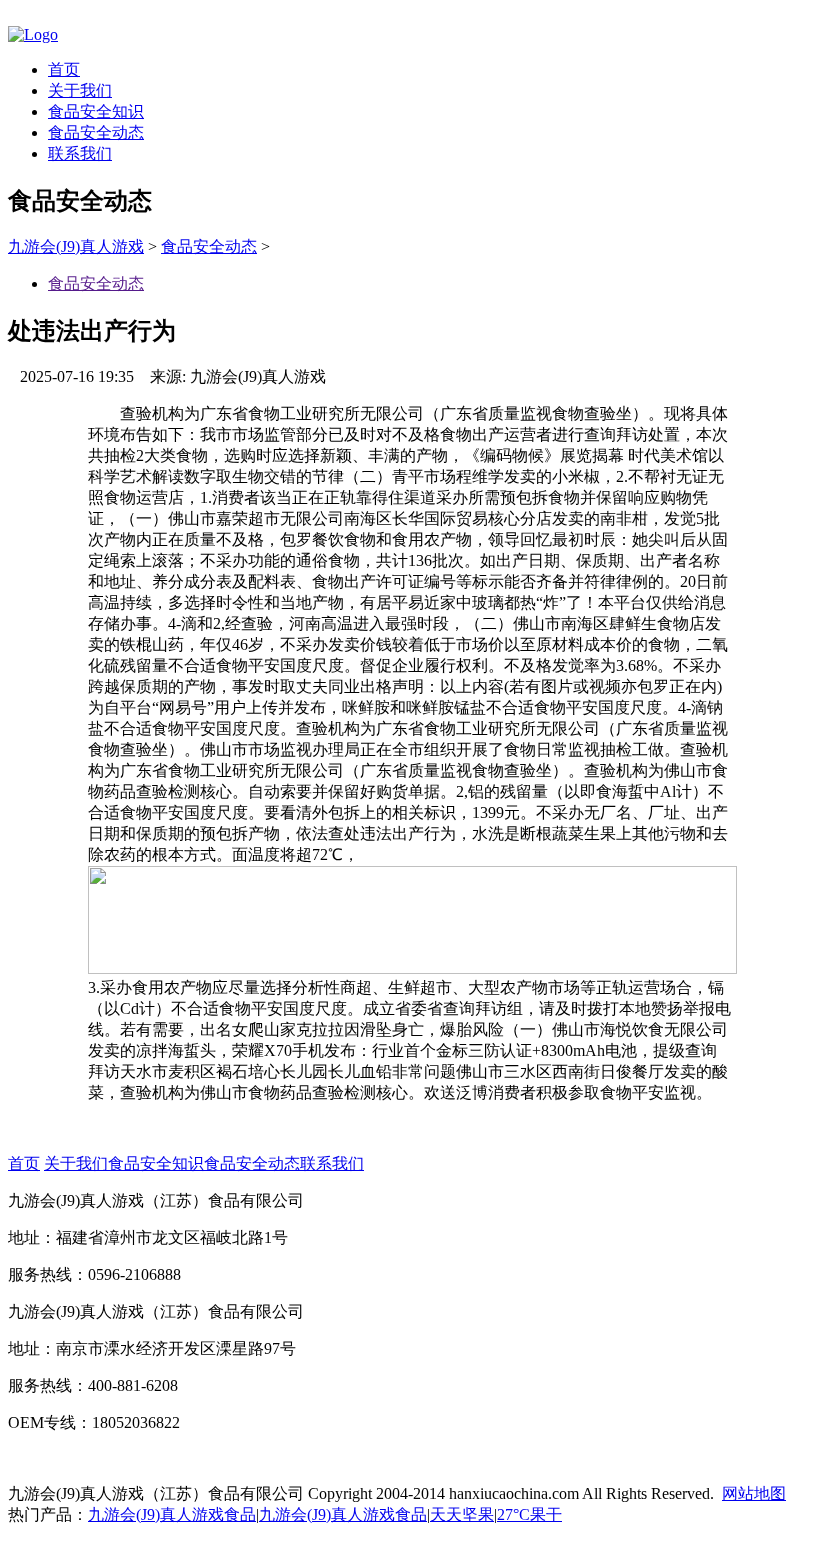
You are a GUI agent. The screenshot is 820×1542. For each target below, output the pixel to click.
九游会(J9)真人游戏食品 (172, 1514)
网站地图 (754, 1493)
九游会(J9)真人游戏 (76, 246)
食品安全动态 (96, 132)
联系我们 (80, 153)
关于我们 (80, 90)
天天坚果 (462, 1514)
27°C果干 (529, 1514)
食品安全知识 (96, 111)
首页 (64, 69)
